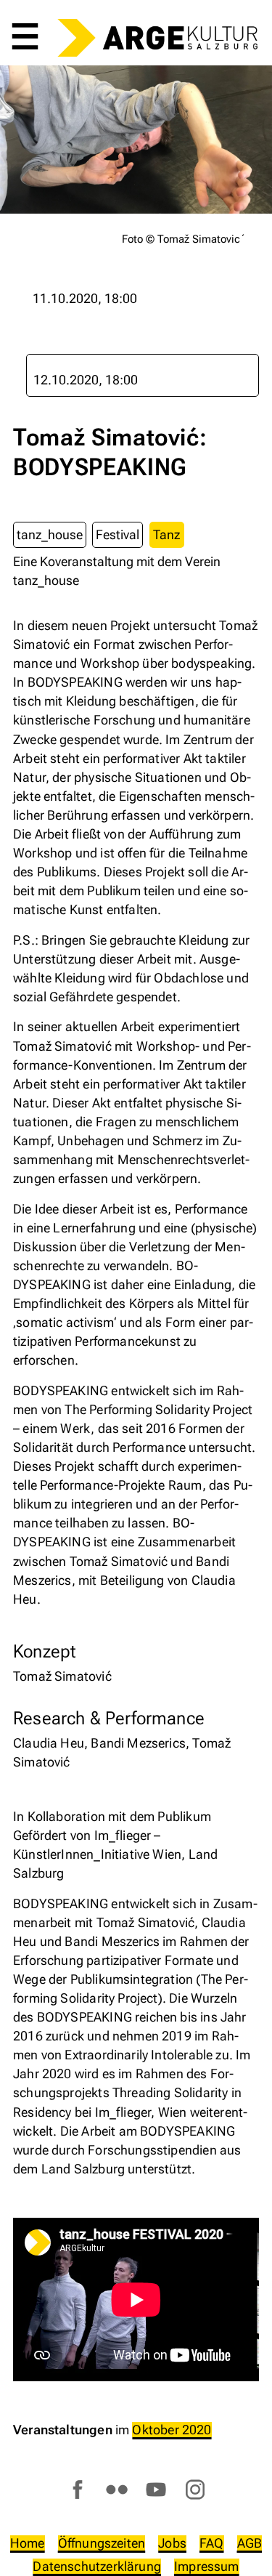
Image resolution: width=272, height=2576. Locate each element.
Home (28, 2543)
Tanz (166, 534)
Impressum (207, 2566)
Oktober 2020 (172, 2430)
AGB (250, 2543)
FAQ (212, 2543)
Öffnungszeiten (102, 2543)
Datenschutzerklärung (97, 2566)
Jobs (172, 2543)
